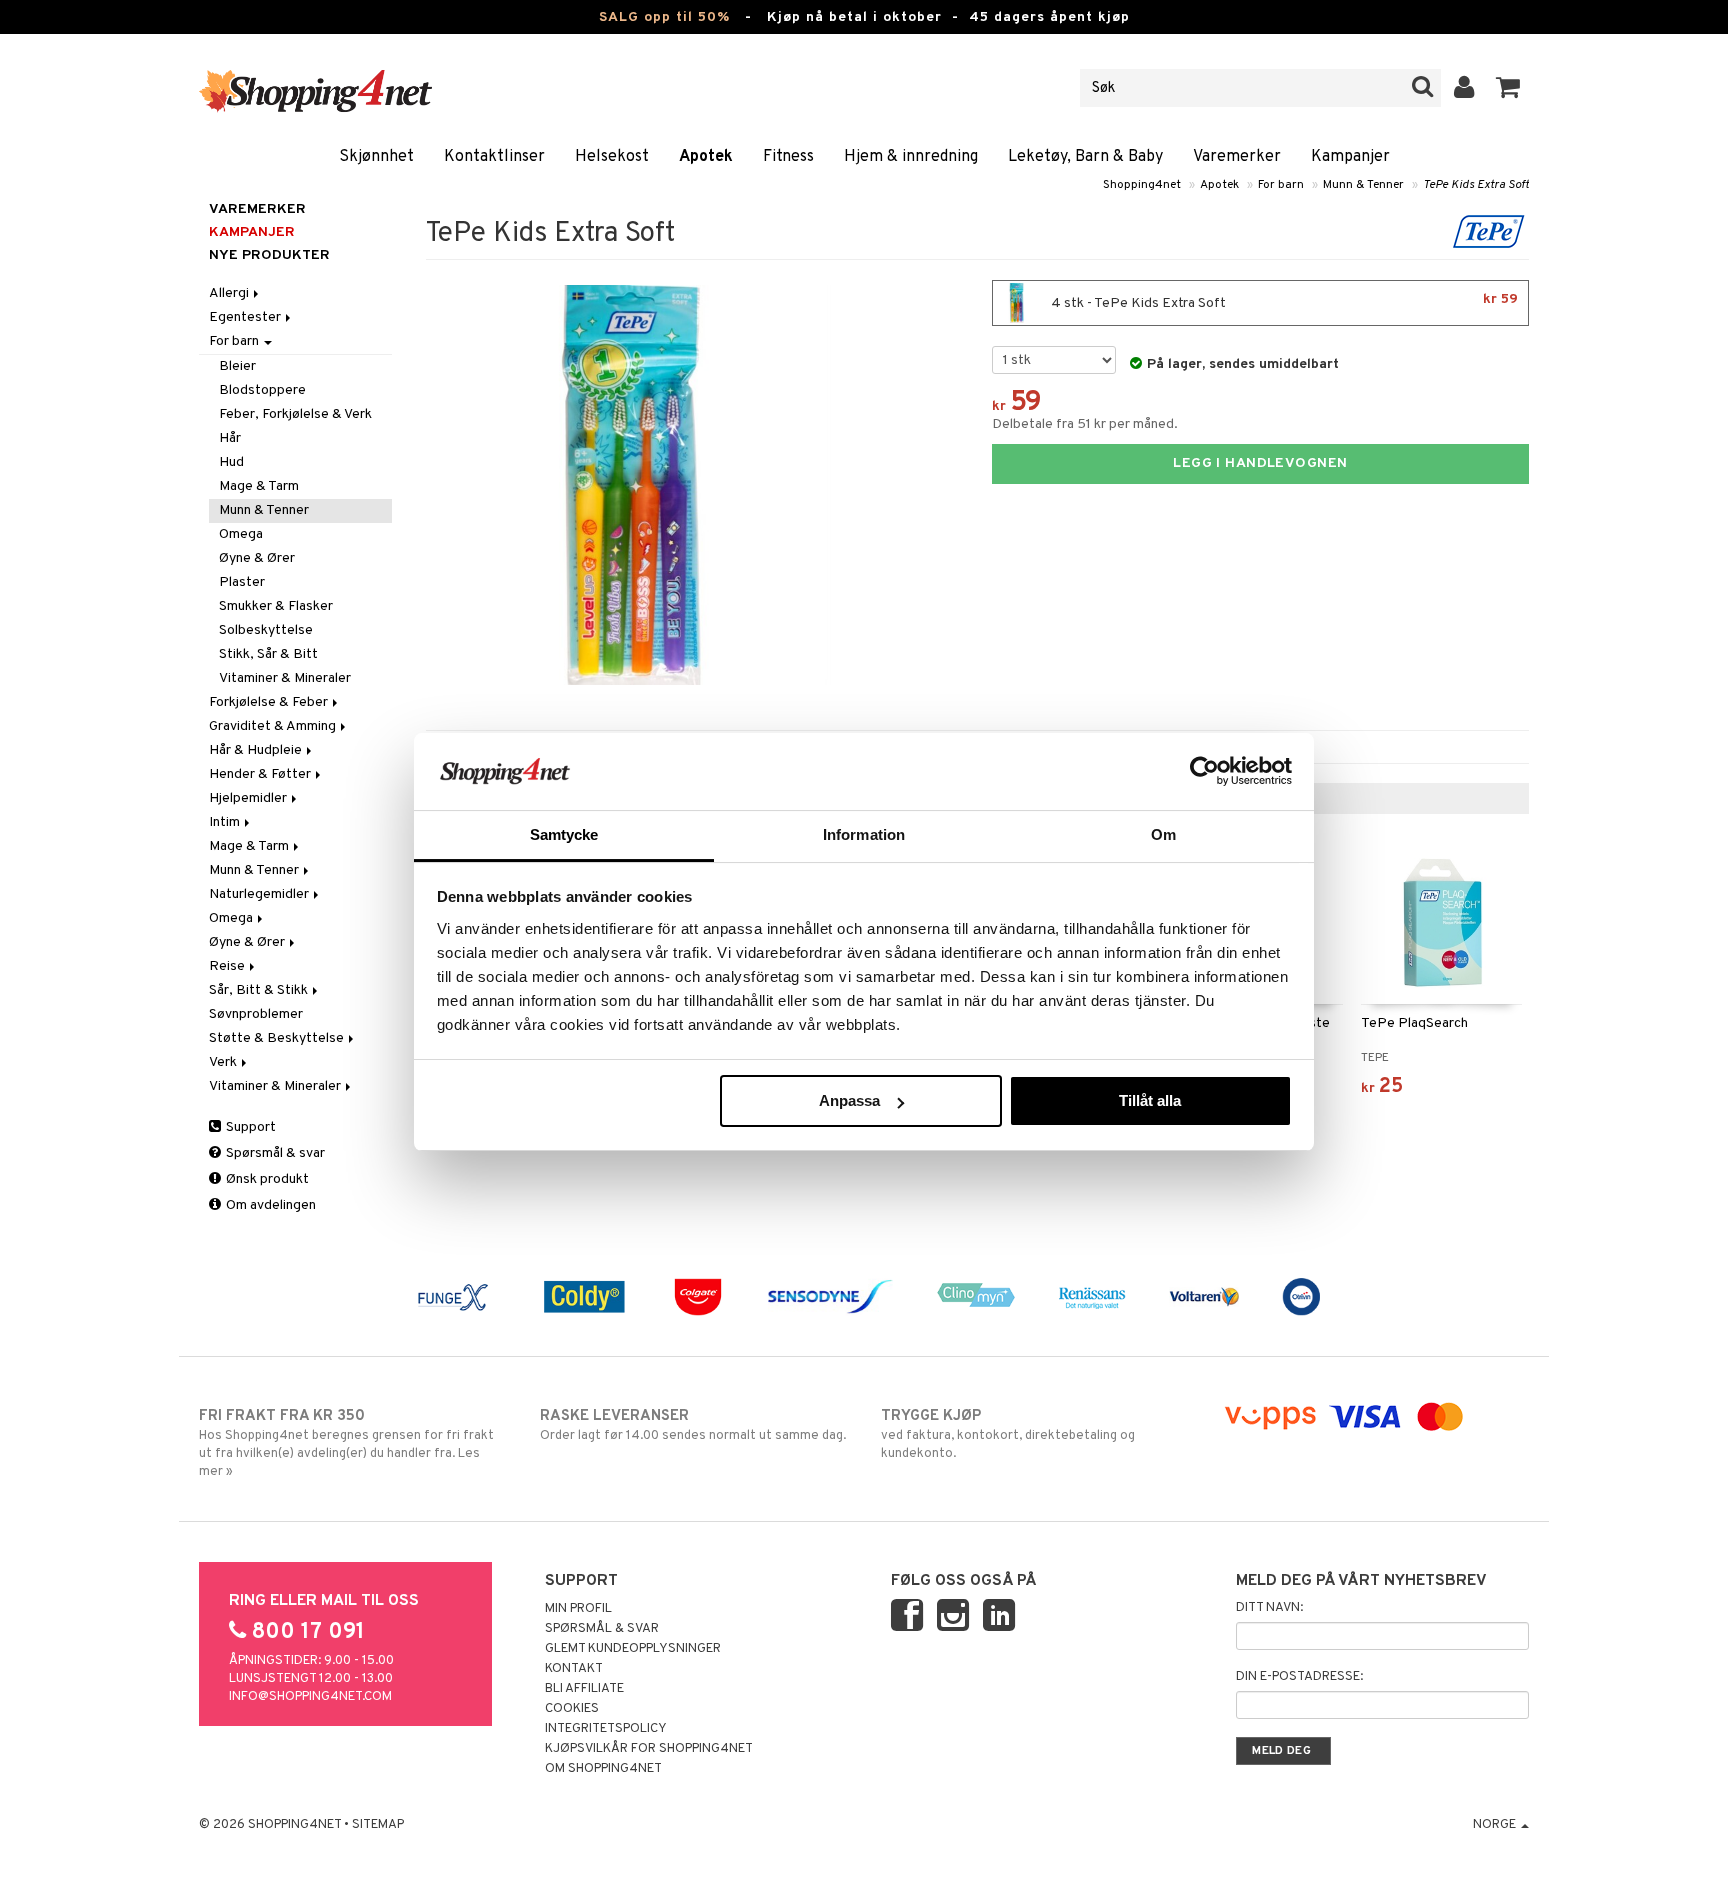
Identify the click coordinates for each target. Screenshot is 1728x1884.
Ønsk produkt (266, 1179)
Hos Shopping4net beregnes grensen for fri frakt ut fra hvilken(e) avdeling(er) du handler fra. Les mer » (346, 1443)
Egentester (246, 317)
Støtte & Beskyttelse (278, 1038)
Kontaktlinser (494, 157)
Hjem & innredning (911, 157)
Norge (1496, 1825)
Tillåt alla (1150, 1100)
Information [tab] (864, 834)
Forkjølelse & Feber (270, 702)
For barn (1281, 185)
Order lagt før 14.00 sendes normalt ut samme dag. (693, 1425)
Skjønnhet (376, 157)
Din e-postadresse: (1299, 1677)
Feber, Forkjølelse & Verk (295, 414)
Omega (241, 534)
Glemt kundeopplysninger (633, 1649)
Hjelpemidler (249, 798)
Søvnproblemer (256, 1014)
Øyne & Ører (257, 558)
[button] (1508, 88)
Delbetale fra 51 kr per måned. (1085, 424)
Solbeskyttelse (266, 630)
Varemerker (1237, 157)
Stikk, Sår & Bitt (268, 654)
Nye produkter (269, 255)
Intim (226, 822)
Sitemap (378, 1825)
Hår (230, 438)
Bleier (237, 366)
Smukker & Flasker (276, 606)
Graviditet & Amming (274, 726)
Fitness (788, 157)
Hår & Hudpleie (257, 750)
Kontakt (574, 1669)
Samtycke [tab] (564, 834)
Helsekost (612, 157)
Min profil (578, 1609)
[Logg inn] (1464, 88)
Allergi (230, 293)
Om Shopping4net (603, 1769)
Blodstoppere (262, 390)
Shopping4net (1142, 185)
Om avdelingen (269, 1205)
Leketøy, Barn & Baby (1085, 157)
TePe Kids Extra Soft (1476, 185)
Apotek (706, 157)
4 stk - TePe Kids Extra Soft (1283, 301)
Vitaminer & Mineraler (285, 678)
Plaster (242, 582)
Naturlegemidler (260, 894)
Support (249, 1127)
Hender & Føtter (261, 774)
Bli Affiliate (584, 1689)
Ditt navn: (1269, 1608)
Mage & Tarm (259, 486)
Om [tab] (1163, 834)
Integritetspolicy (606, 1729)
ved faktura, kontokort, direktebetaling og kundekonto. (1008, 1434)
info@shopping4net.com (310, 1697)
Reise (228, 966)
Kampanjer (1350, 157)
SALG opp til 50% (664, 17)
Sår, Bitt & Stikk (260, 990)
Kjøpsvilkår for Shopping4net (649, 1749)
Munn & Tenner (1363, 185)
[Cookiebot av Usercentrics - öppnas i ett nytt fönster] (1204, 771)
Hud (231, 462)
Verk (224, 1062)
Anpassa (849, 1100)
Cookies (572, 1709)
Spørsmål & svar (274, 1153)
